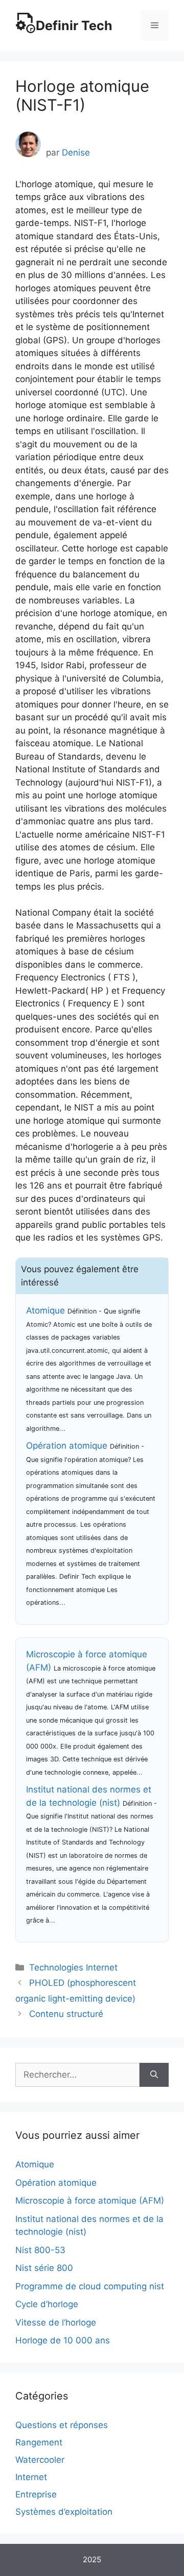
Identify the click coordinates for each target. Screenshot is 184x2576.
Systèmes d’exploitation (64, 2512)
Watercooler (40, 2460)
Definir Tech (74, 26)
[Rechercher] (154, 2075)
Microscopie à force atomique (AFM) (90, 2201)
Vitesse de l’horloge (56, 2322)
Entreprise (36, 2494)
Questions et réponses (62, 2425)
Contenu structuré (66, 2014)
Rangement (39, 2442)
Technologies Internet (73, 1967)
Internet (31, 2477)
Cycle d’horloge (47, 2304)
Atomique (45, 1310)
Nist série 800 (44, 2268)
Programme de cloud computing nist (90, 2286)
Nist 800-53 (40, 2250)
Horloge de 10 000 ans (63, 2340)
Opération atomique (67, 1446)
